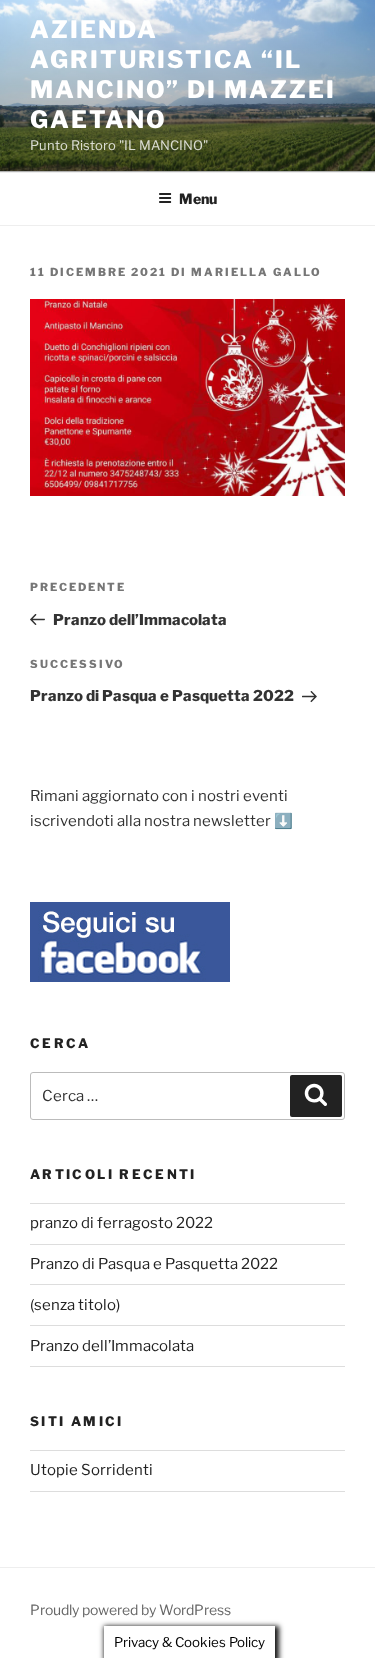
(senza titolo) (75, 1305)
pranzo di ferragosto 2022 (121, 1223)
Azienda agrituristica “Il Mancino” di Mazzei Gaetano (183, 74)
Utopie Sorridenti (91, 1470)
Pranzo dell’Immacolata (112, 1346)
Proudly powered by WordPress (130, 1609)
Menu (198, 198)
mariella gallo (256, 272)
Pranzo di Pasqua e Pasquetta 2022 (154, 1264)
